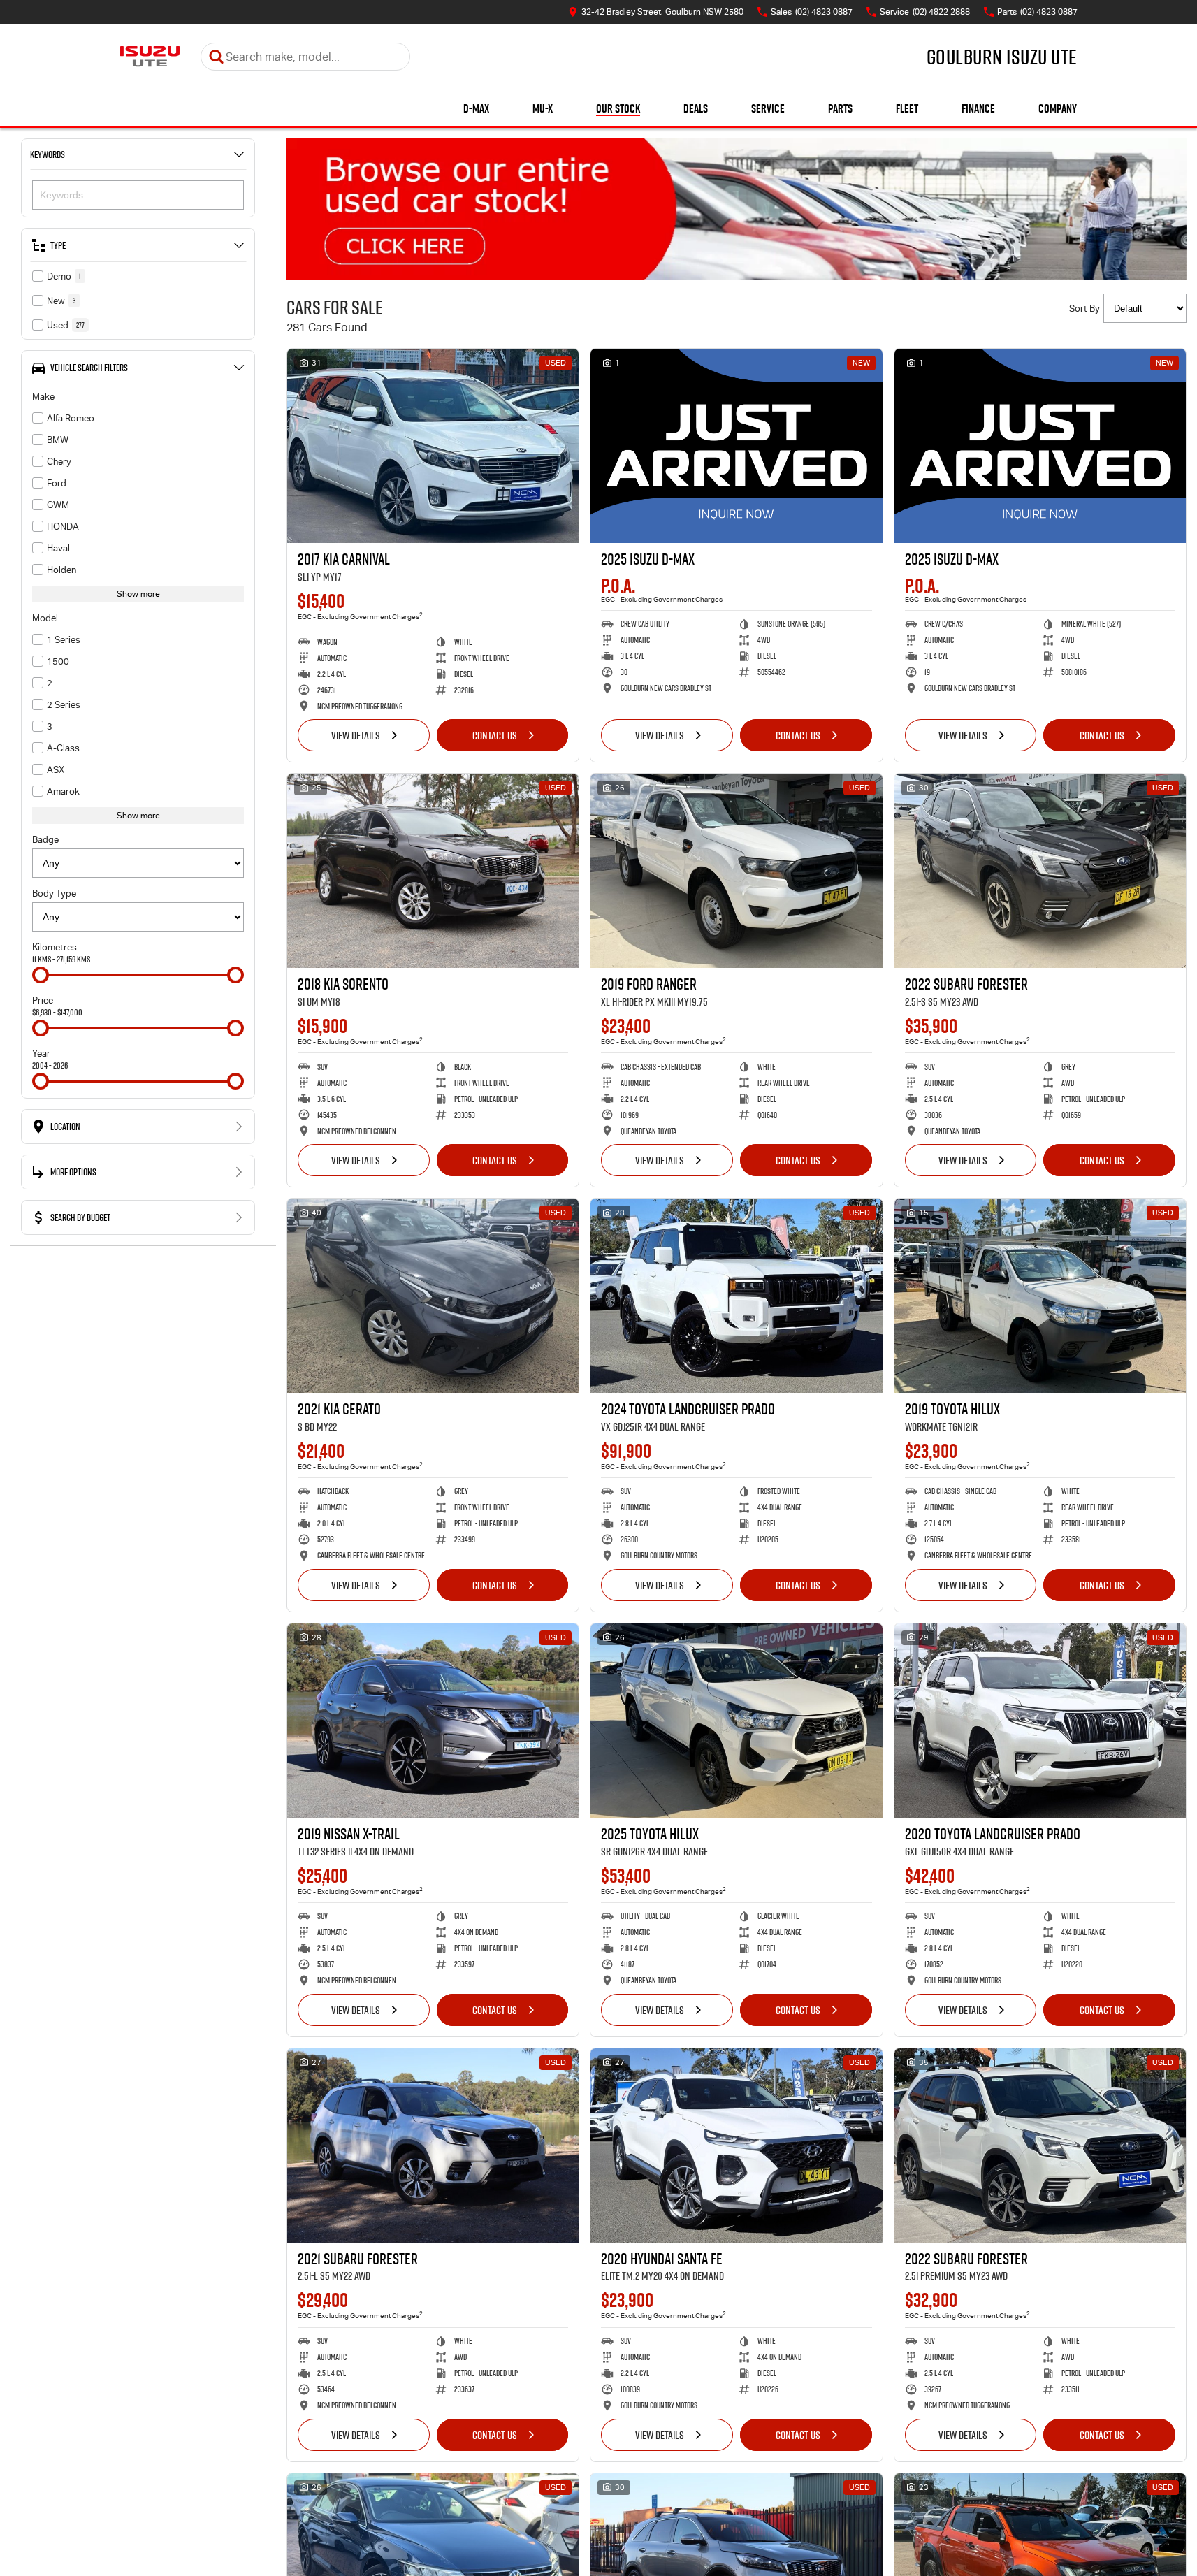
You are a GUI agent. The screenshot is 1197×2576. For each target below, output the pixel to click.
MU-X (543, 108)
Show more (138, 594)
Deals (696, 108)
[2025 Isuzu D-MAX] (736, 446)
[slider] (41, 975)
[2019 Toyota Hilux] (1040, 1296)
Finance (978, 108)
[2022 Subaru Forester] (1040, 871)
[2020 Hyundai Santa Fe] (736, 2146)
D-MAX (476, 108)
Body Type (54, 893)
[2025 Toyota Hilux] (736, 1721)
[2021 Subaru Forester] (433, 2146)
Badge (45, 840)
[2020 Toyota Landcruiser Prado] (1040, 1721)
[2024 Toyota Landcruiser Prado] (736, 1296)
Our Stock (618, 108)
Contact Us (495, 735)
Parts (840, 108)
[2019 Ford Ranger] (736, 871)
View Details (356, 735)
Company (1058, 108)
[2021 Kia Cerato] (433, 1296)
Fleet (907, 108)
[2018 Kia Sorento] (433, 871)
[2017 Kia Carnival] (433, 446)
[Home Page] (150, 57)
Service (768, 108)
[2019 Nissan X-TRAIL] (433, 1721)
